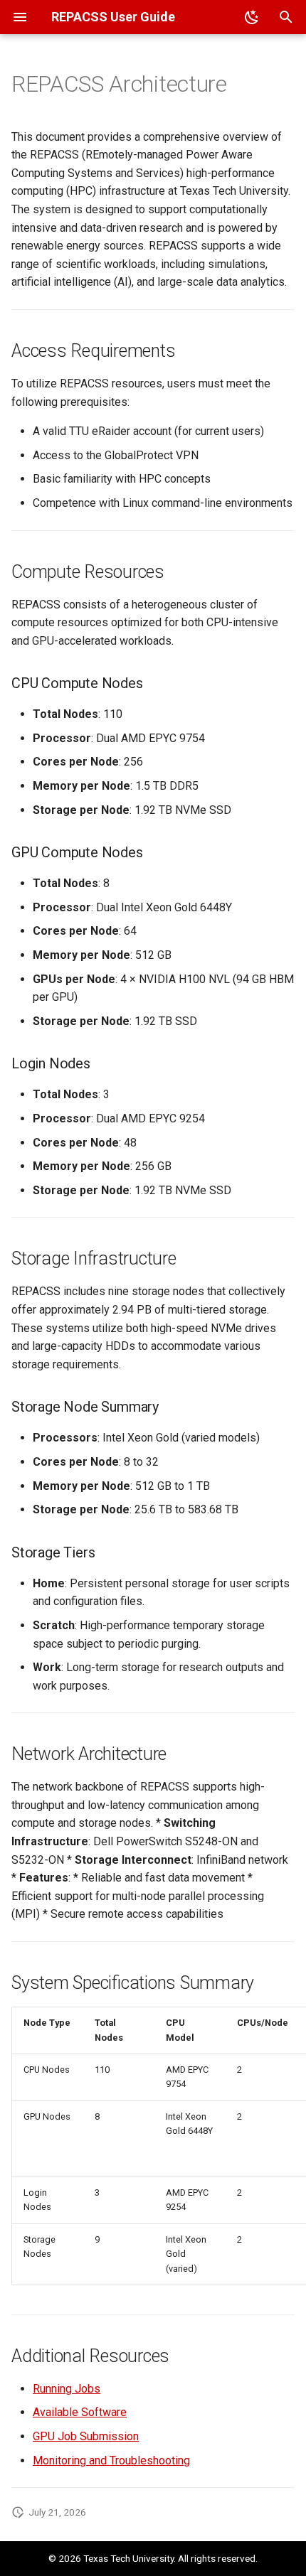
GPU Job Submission (86, 2436)
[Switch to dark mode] (252, 17)
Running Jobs (67, 2389)
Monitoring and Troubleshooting (111, 2460)
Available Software (80, 2412)
